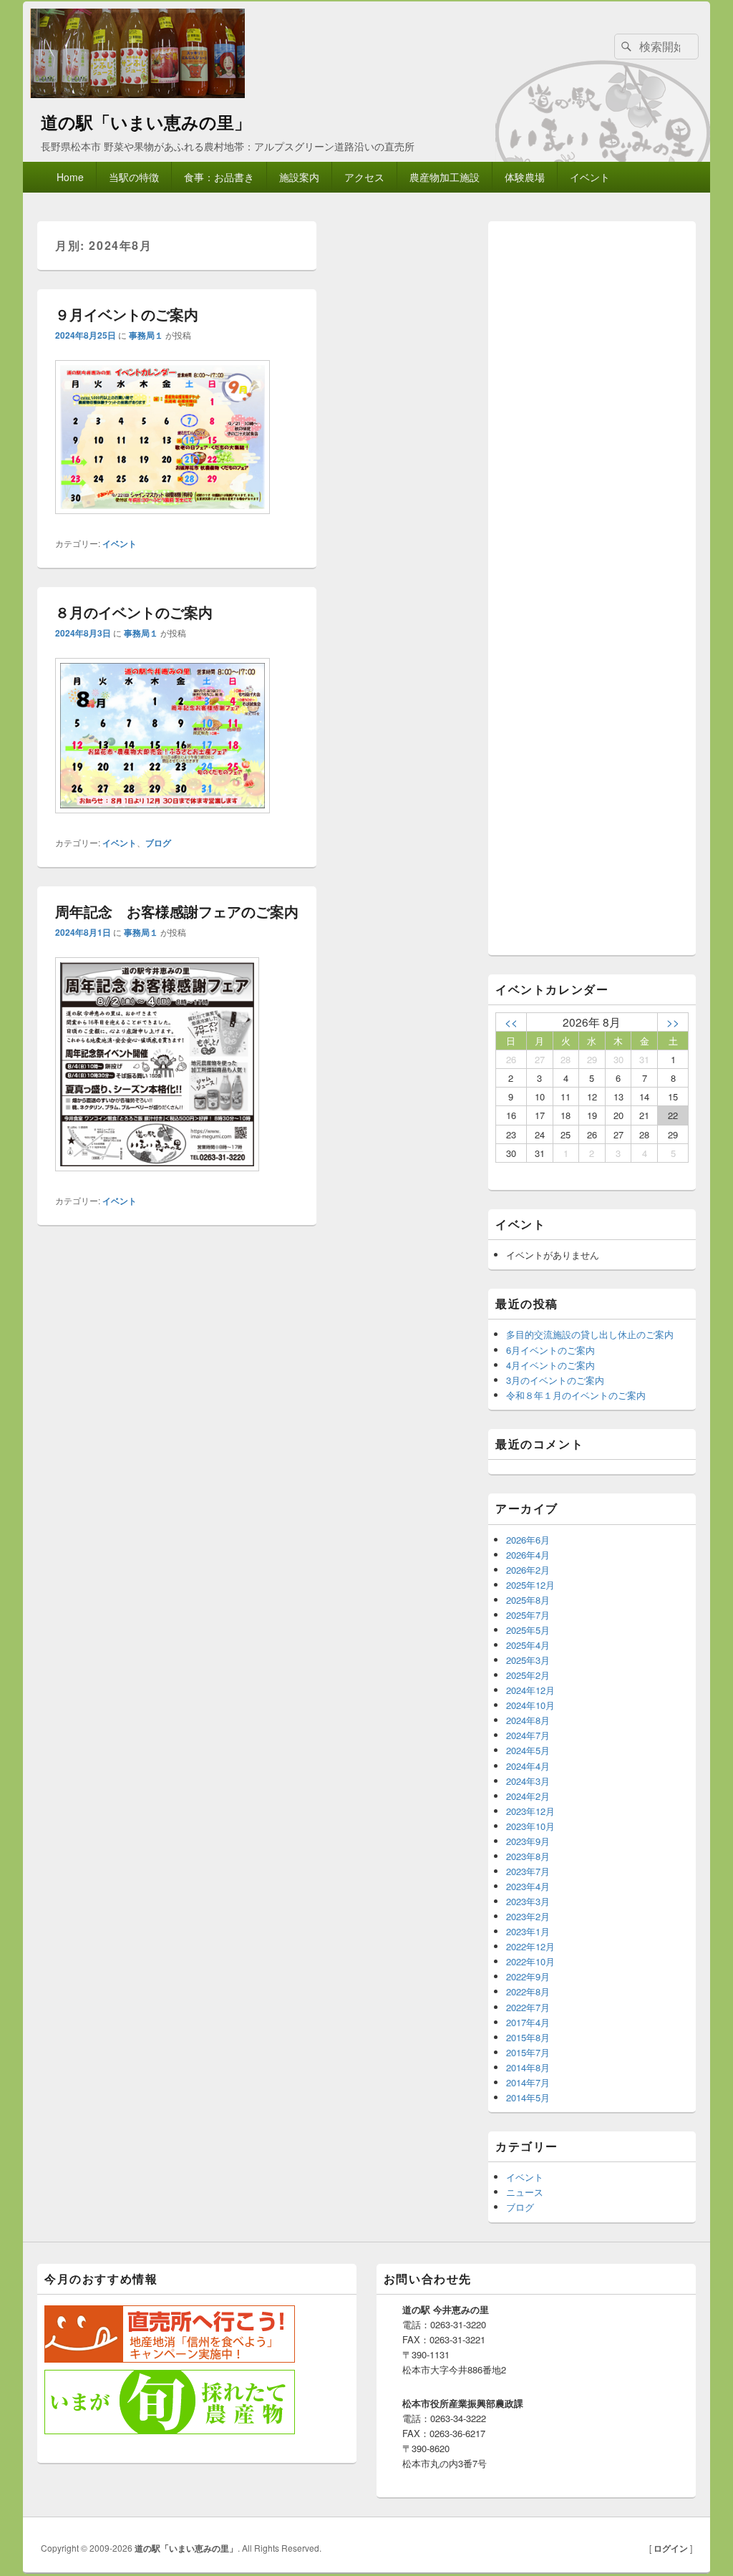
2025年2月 (528, 1675)
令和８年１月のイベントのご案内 (576, 1395)
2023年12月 (530, 1811)
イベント (590, 177)
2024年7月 (528, 1735)
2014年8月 (528, 2067)
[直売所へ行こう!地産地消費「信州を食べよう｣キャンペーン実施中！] (170, 2359)
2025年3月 (528, 1660)
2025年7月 (528, 1615)
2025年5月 (528, 1630)
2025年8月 (528, 1600)
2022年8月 (528, 1991)
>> (673, 1022)
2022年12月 (530, 1946)
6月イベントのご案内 (550, 1350)
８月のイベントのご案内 (134, 612)
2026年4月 (528, 1555)
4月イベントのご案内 (550, 1365)
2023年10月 (530, 1826)
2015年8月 (528, 2037)
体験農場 (525, 177)
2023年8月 (528, 1856)
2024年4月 (528, 1766)
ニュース (525, 2192)
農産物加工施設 (445, 177)
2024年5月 (528, 1750)
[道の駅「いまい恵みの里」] (137, 93)
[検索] (625, 47)
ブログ (158, 843)
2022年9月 (528, 1976)
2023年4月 (528, 1886)
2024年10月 (530, 1705)
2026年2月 (528, 1570)
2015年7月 (528, 2052)
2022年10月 (530, 1961)
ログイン (671, 2548)
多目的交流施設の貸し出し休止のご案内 (590, 1334)
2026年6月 (528, 1540)
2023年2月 (528, 1916)
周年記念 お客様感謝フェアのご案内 (177, 911)
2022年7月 (528, 2007)
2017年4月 (528, 2022)
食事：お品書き (219, 177)
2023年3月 (528, 1901)
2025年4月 (528, 1645)
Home (70, 177)
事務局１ (146, 335)
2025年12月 (530, 1585)
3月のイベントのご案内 (555, 1380)
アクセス (364, 177)
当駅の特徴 (134, 177)
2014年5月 (528, 2097)
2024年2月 (528, 1796)
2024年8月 (528, 1720)
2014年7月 (528, 2082)
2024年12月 (530, 1690)
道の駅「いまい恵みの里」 (146, 122)
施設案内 (299, 177)
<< (511, 1022)
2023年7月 (528, 1871)
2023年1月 (528, 1931)
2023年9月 (528, 1841)
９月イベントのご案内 (127, 314)
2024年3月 (528, 1781)
